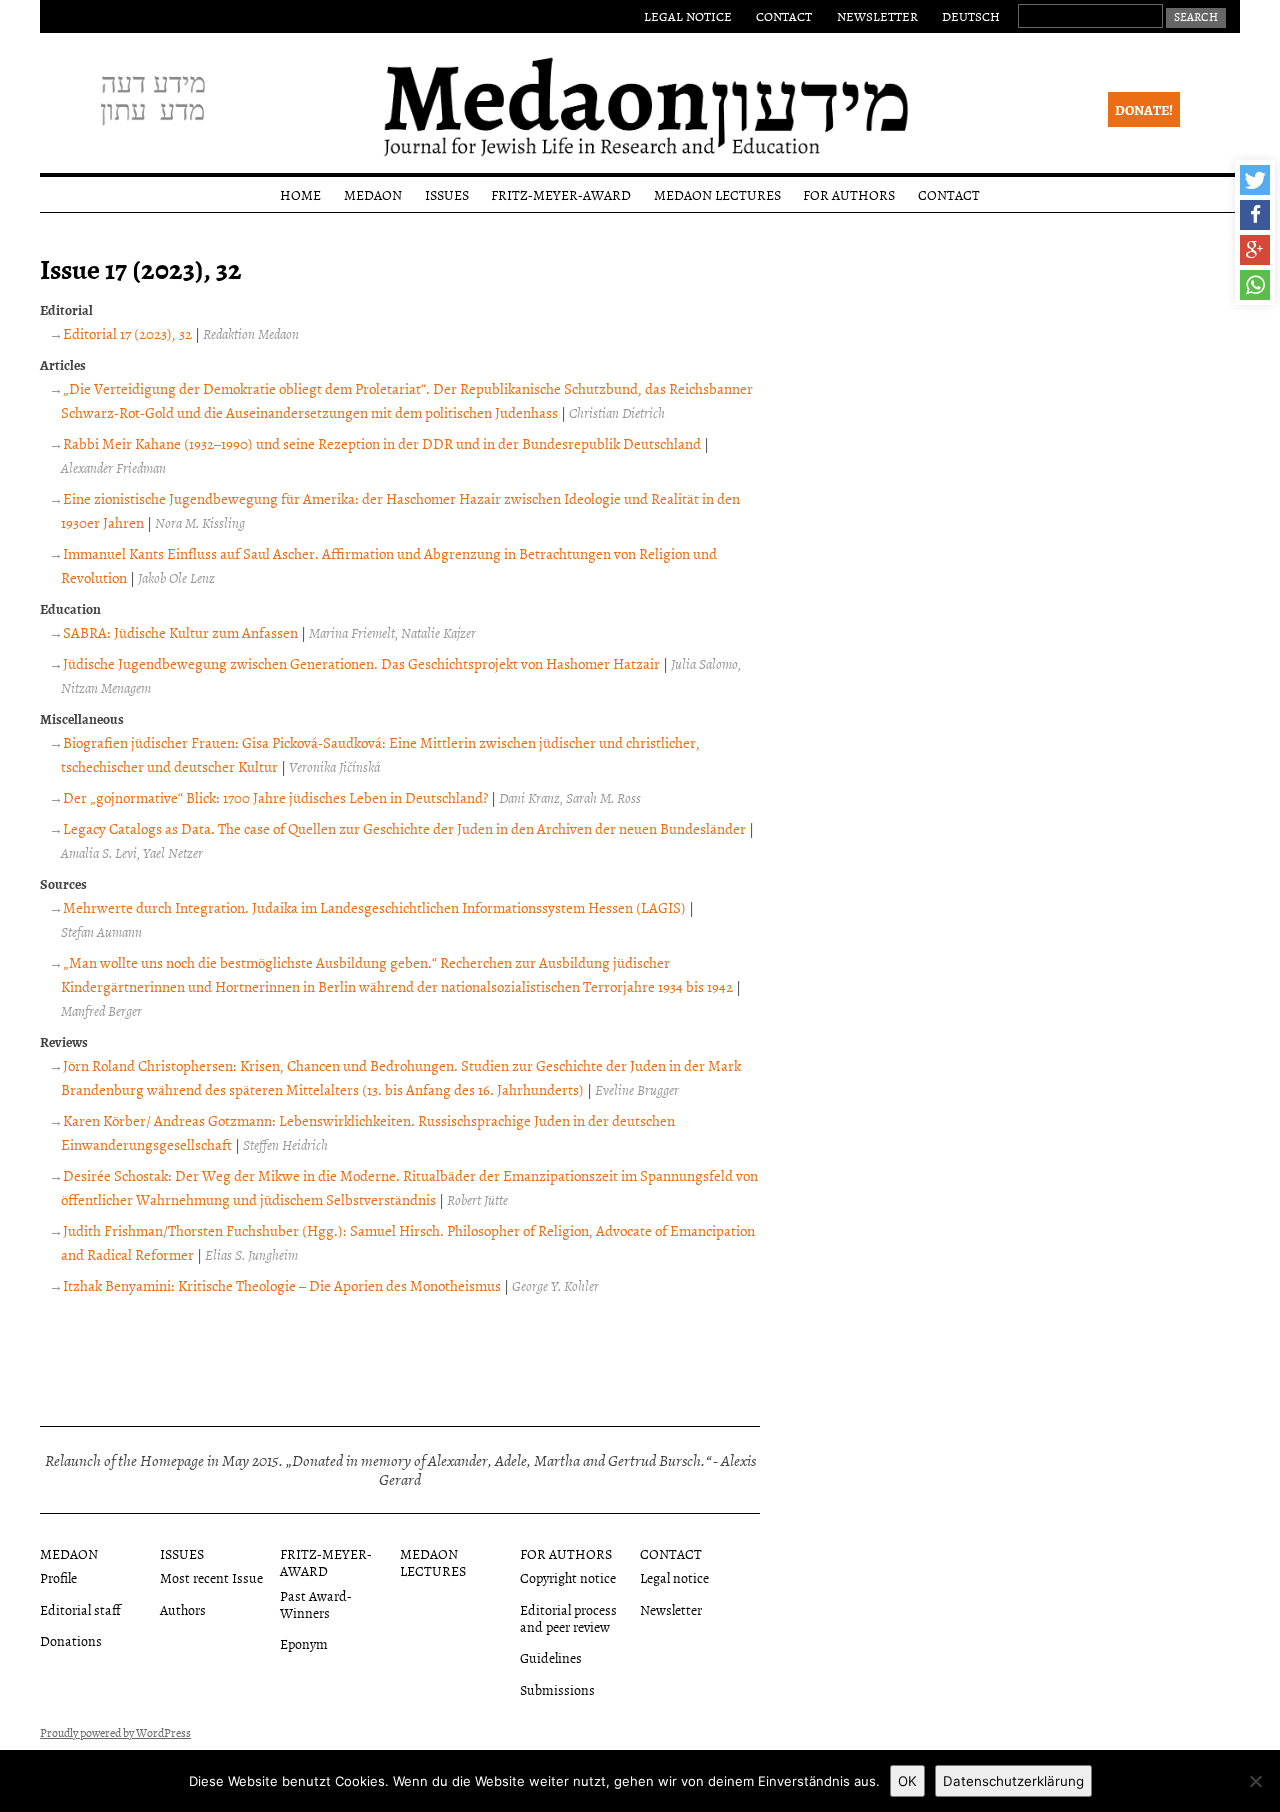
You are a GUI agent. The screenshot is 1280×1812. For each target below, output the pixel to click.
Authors (183, 1609)
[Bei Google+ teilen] (1255, 250)
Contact (784, 16)
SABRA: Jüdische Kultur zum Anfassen (180, 632)
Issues (447, 194)
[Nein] (1255, 1781)
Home (300, 194)
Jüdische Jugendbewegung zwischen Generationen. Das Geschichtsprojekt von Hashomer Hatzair (361, 663)
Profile (58, 1577)
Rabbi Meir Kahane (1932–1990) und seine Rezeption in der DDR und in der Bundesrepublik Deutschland (382, 443)
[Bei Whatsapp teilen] (1255, 285)
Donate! (1144, 109)
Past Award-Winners (316, 1604)
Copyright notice (568, 1577)
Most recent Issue (211, 1577)
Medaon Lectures (717, 194)
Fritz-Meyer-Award (561, 194)
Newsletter (877, 16)
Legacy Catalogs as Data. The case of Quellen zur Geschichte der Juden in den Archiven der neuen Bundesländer (404, 828)
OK (907, 1781)
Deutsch (971, 16)
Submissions (557, 1689)
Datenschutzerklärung (1013, 1781)
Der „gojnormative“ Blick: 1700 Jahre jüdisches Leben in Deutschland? (275, 797)
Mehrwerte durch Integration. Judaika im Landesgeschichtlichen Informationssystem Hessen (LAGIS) (374, 907)
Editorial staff (80, 1609)
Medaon (373, 194)
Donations (71, 1640)
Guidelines (551, 1657)
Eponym (304, 1643)
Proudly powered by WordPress (115, 1733)
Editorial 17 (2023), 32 (127, 333)
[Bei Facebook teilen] (1255, 215)
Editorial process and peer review (568, 1618)
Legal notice (688, 16)
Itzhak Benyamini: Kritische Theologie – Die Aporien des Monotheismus (282, 1285)
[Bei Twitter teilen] (1255, 180)
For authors (849, 194)
